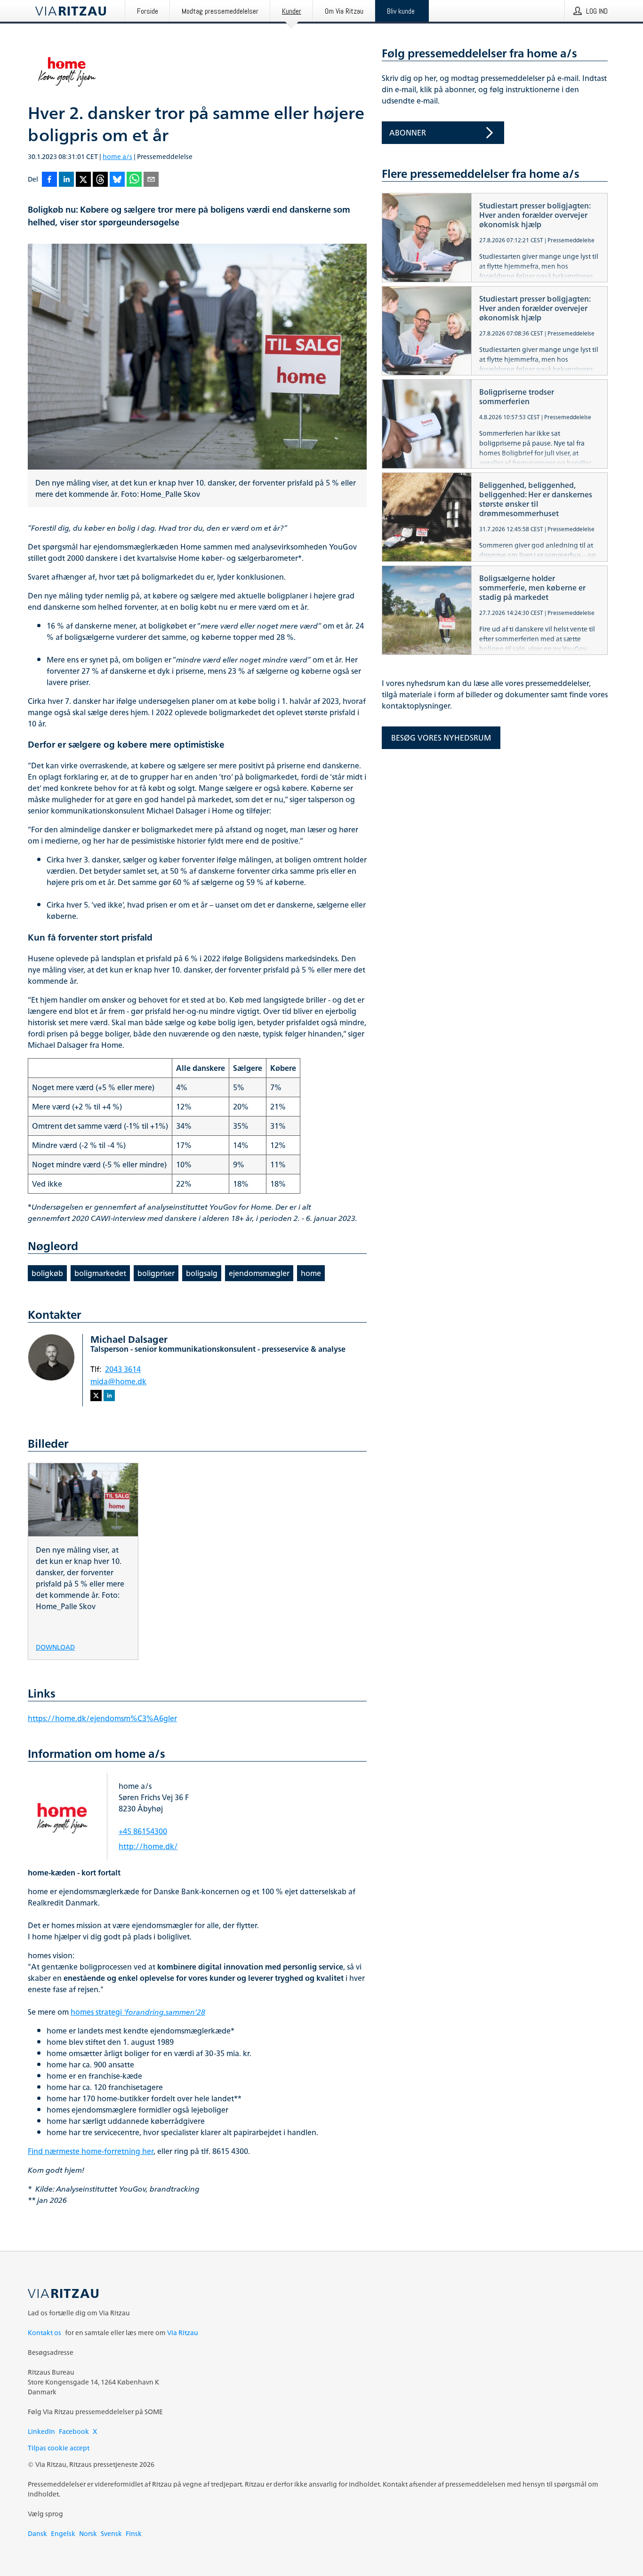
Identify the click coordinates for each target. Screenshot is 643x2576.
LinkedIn (41, 2431)
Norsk (88, 2533)
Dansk (37, 2533)
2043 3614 (123, 1369)
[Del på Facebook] (49, 180)
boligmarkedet (100, 1273)
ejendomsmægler (259, 1273)
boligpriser (156, 1273)
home (311, 1273)
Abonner (408, 133)
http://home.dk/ (148, 1846)
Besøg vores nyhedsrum (441, 738)
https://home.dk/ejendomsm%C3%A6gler (102, 1718)
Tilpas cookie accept (59, 2448)
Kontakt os (44, 2333)
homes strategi (138, 2012)
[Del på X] (83, 180)
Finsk (134, 2533)
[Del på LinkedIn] (66, 180)
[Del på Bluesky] (117, 180)
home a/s (117, 156)
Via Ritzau (183, 2333)
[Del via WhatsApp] (134, 180)
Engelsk (63, 2533)
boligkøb (47, 1273)
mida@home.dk (118, 1381)
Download (55, 1647)
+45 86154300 (143, 1831)
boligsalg (202, 1273)
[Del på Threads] (100, 180)
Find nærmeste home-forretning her (91, 2151)
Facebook (74, 2431)
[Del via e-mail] (151, 180)
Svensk (111, 2533)
